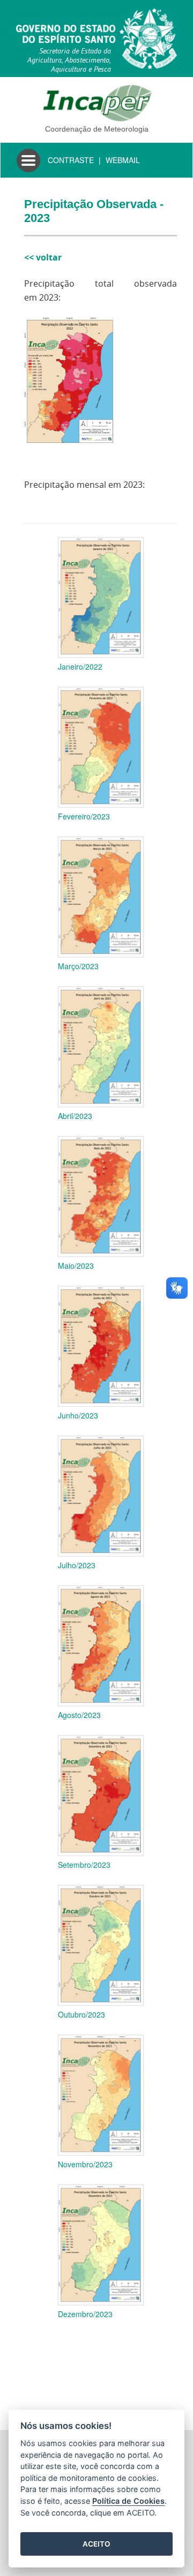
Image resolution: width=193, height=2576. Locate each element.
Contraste (71, 160)
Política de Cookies (128, 2501)
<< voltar (43, 257)
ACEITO (96, 2544)
